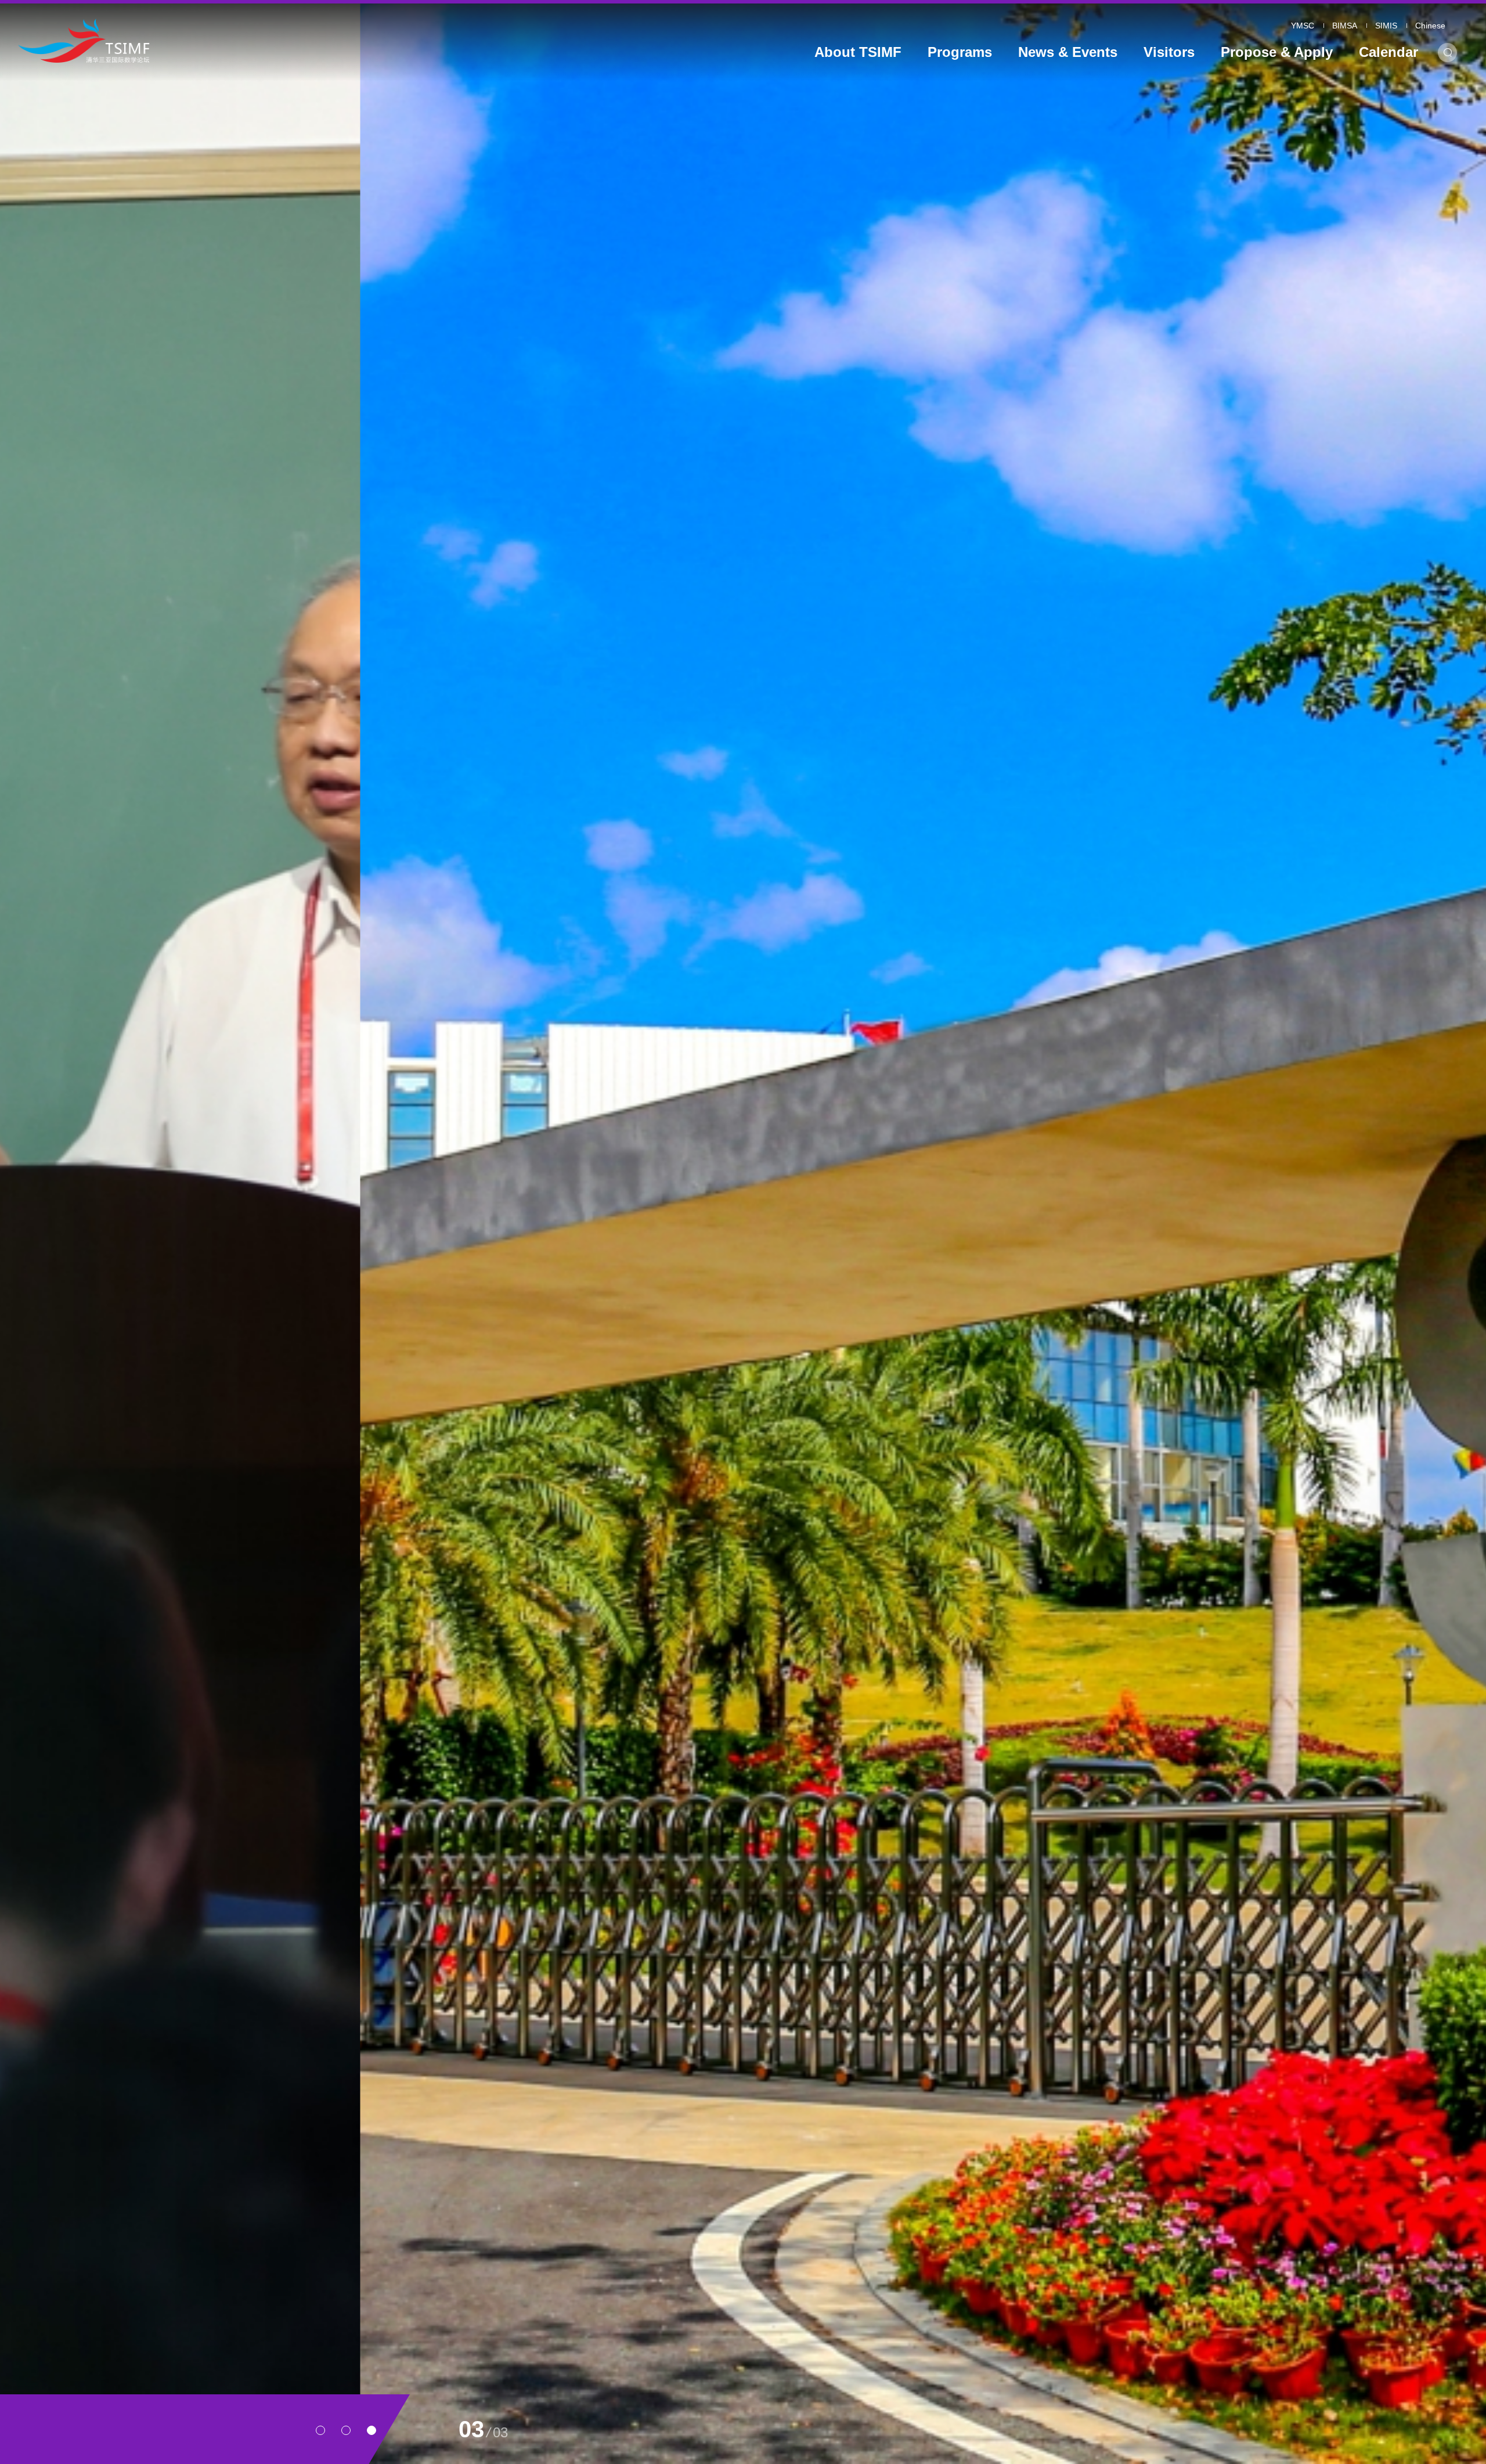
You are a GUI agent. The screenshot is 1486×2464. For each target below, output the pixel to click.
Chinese (1430, 26)
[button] (320, 2430)
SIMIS (1386, 26)
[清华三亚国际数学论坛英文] (205, 40)
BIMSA (1345, 26)
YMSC (1303, 26)
